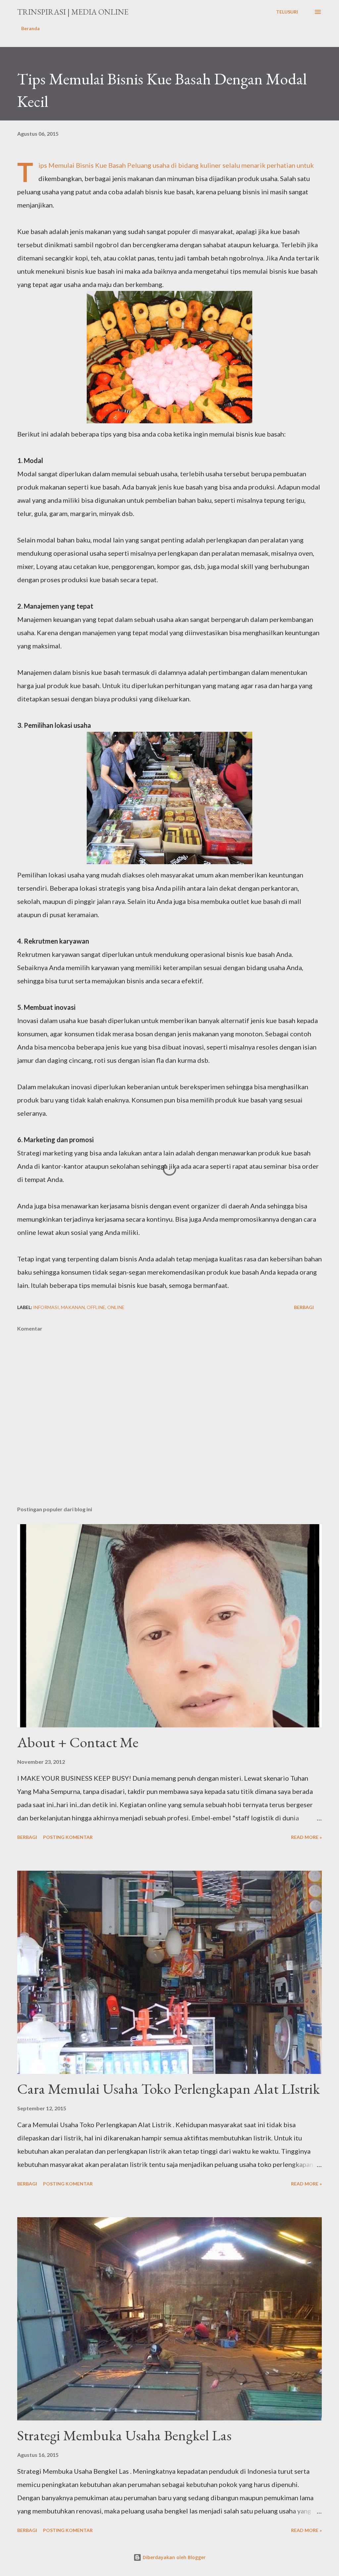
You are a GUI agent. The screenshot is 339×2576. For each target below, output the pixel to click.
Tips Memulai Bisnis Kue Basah (82, 165)
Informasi (46, 1307)
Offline (96, 1307)
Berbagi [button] (304, 1307)
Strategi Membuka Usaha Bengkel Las (124, 2435)
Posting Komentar (68, 1837)
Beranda (30, 28)
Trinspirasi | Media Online (73, 12)
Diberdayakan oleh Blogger (173, 2557)
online (116, 1307)
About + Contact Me (78, 1742)
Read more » (306, 1837)
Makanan (73, 1307)
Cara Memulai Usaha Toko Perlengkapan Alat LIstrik (169, 2089)
